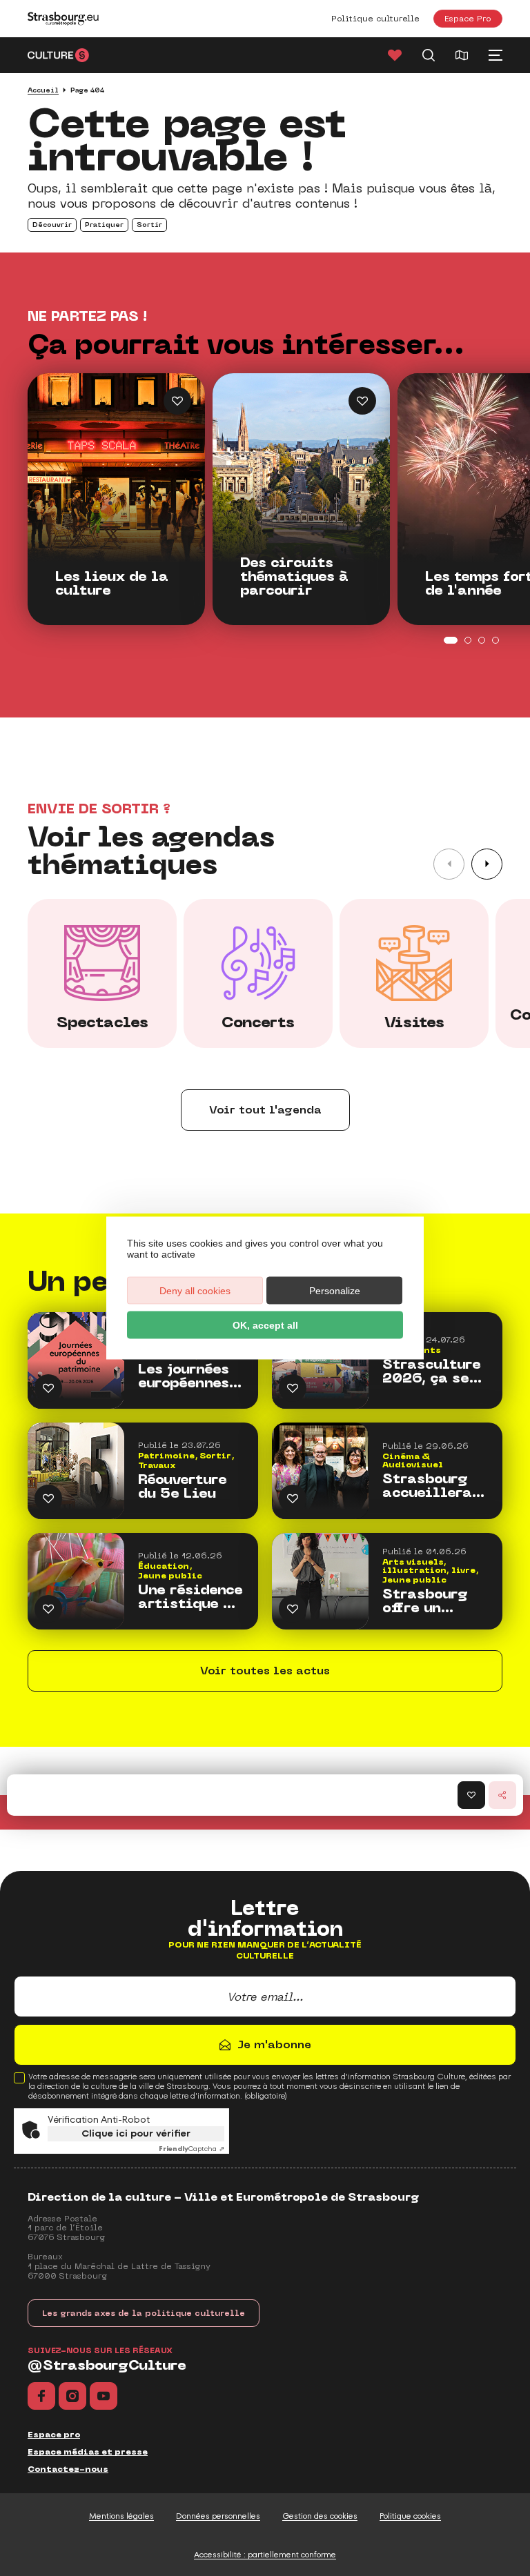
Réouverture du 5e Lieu (183, 1487)
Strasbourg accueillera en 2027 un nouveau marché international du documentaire (435, 1486)
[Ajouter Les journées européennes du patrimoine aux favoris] (48, 1388)
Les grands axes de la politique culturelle (144, 2313)
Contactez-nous (68, 2469)
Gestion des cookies (320, 2516)
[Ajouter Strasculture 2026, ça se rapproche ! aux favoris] (293, 1388)
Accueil (43, 90)
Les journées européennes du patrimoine (184, 1376)
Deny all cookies (195, 1291)
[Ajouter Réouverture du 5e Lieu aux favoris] (48, 1498)
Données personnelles (218, 2516)
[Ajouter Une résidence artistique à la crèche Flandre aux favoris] (48, 1609)
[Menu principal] (495, 55)
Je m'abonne (274, 2044)
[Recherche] (429, 55)
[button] (487, 864)
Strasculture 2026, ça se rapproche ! (432, 1371)
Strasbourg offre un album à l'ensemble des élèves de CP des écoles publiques (433, 1601)
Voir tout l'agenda (265, 1110)
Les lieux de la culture (112, 584)
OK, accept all (265, 1325)
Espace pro (54, 2435)
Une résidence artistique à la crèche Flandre (190, 1597)
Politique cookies (410, 2516)
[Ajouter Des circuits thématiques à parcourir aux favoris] (362, 401)
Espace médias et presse (88, 2452)
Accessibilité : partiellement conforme (265, 2555)
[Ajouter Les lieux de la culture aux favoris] (177, 401)
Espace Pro (468, 18)
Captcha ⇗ (192, 2149)
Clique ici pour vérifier (136, 2133)
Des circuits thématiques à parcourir (294, 577)
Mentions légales (121, 2516)
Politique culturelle (375, 19)
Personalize (335, 1291)
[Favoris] (395, 55)
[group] (102, 973)
